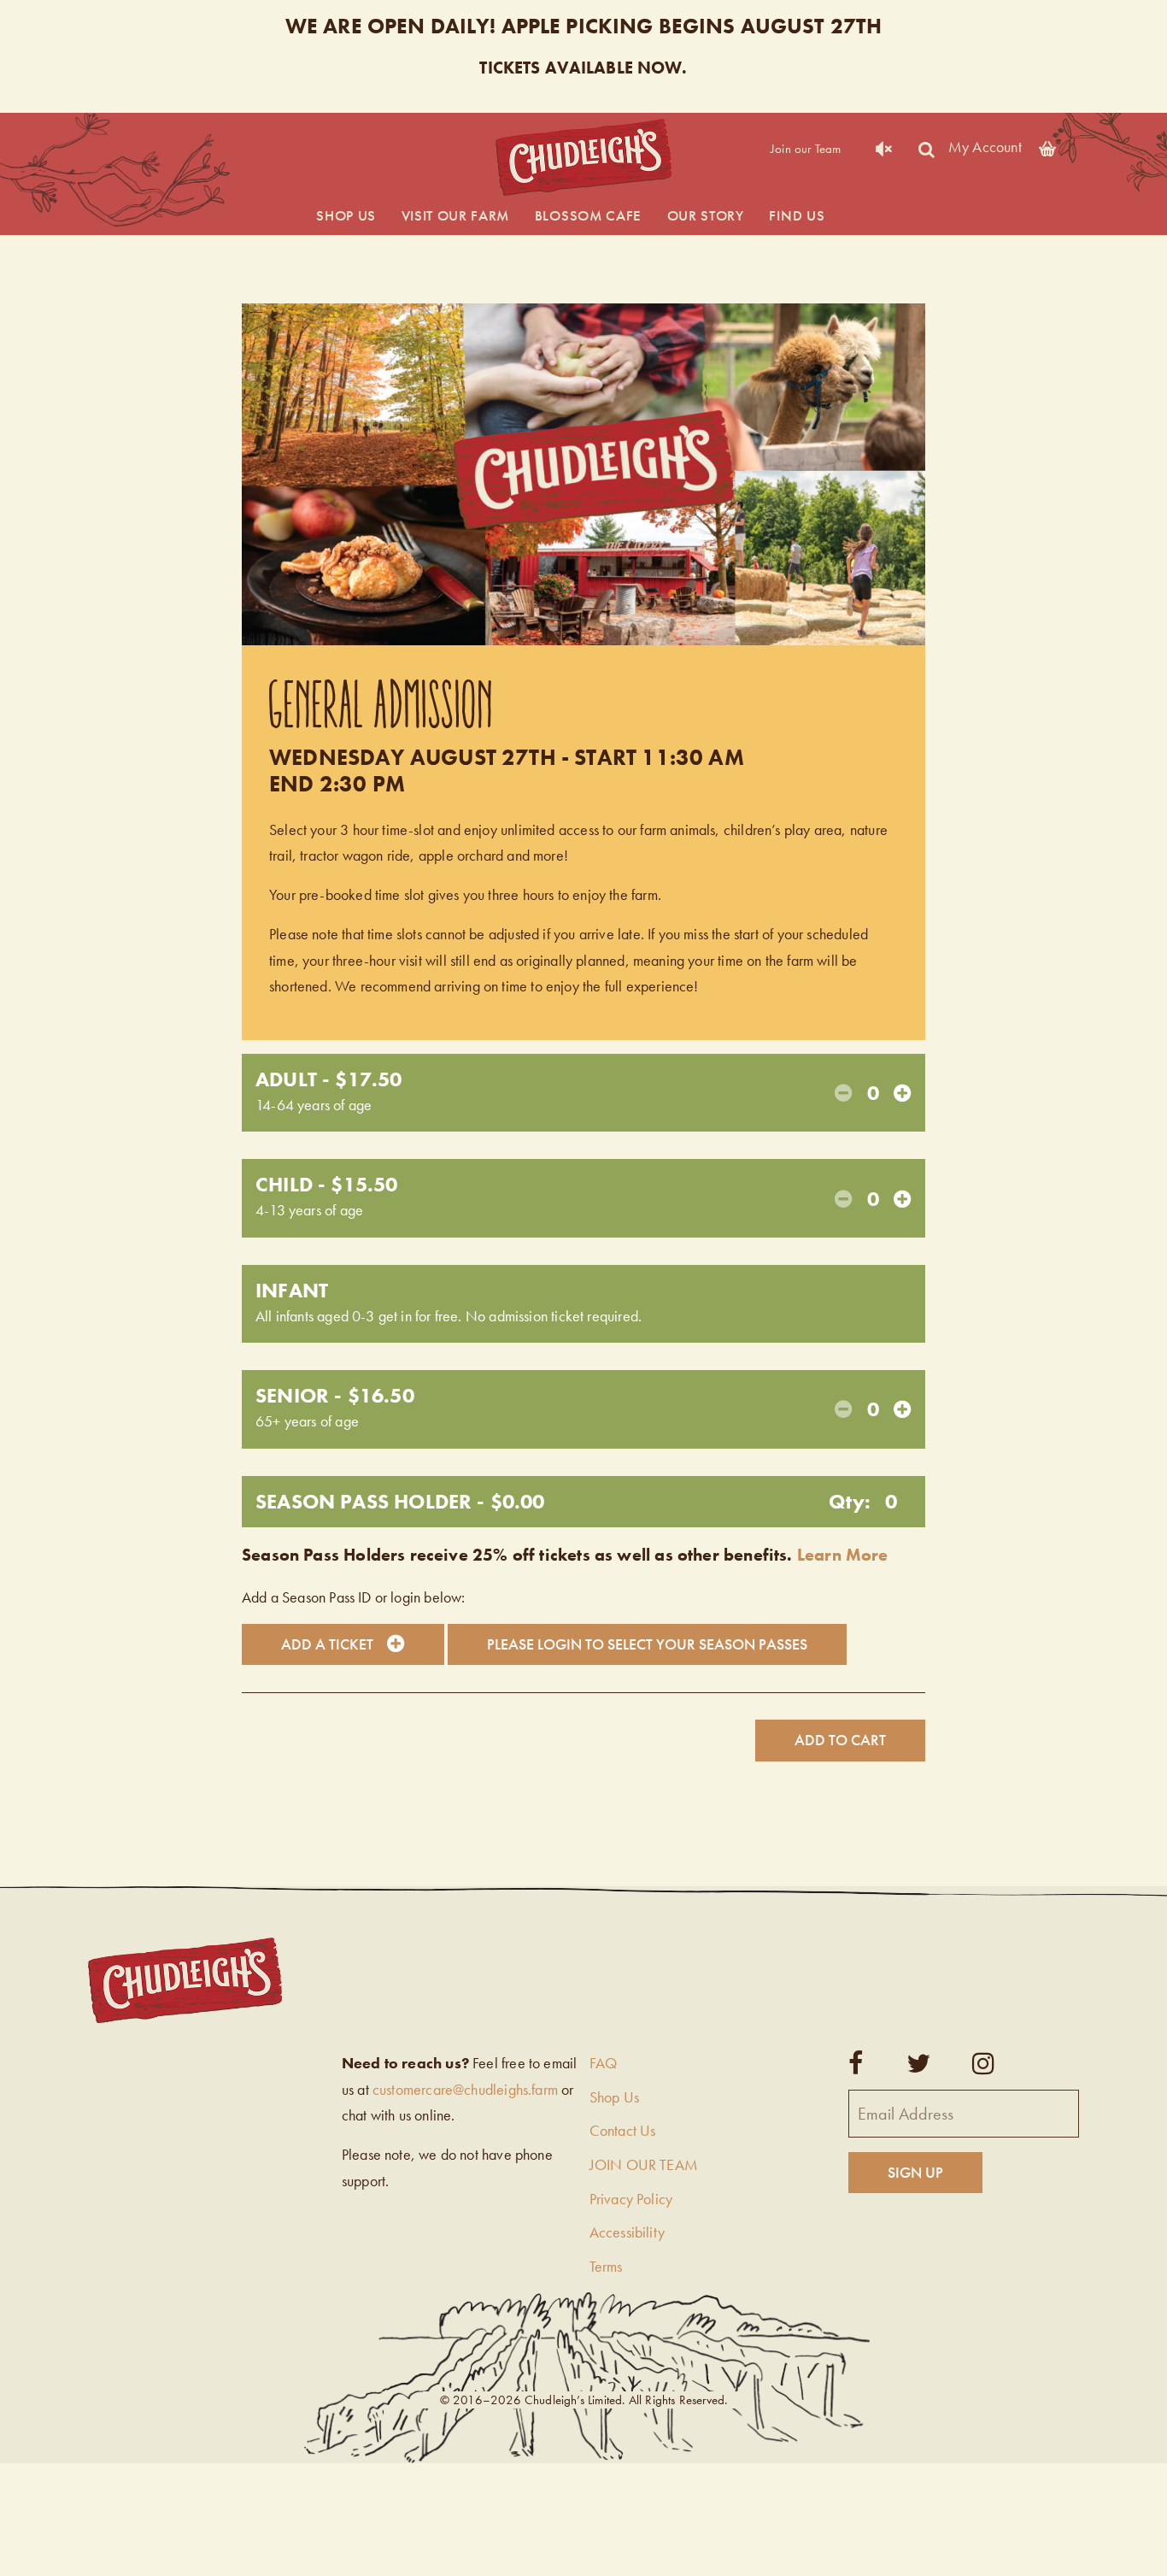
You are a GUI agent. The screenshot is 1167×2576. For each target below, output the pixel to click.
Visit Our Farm (456, 215)
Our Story (706, 215)
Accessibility (627, 2232)
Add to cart (840, 1740)
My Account (985, 146)
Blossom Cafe (588, 215)
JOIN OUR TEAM (644, 2164)
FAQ (604, 2063)
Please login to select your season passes (647, 1644)
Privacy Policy (631, 2199)
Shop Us (346, 215)
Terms (606, 2266)
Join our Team (806, 149)
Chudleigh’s (583, 158)
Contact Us (623, 2130)
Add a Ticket (327, 1644)
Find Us (797, 215)
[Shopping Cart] (1047, 146)
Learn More (843, 1555)
